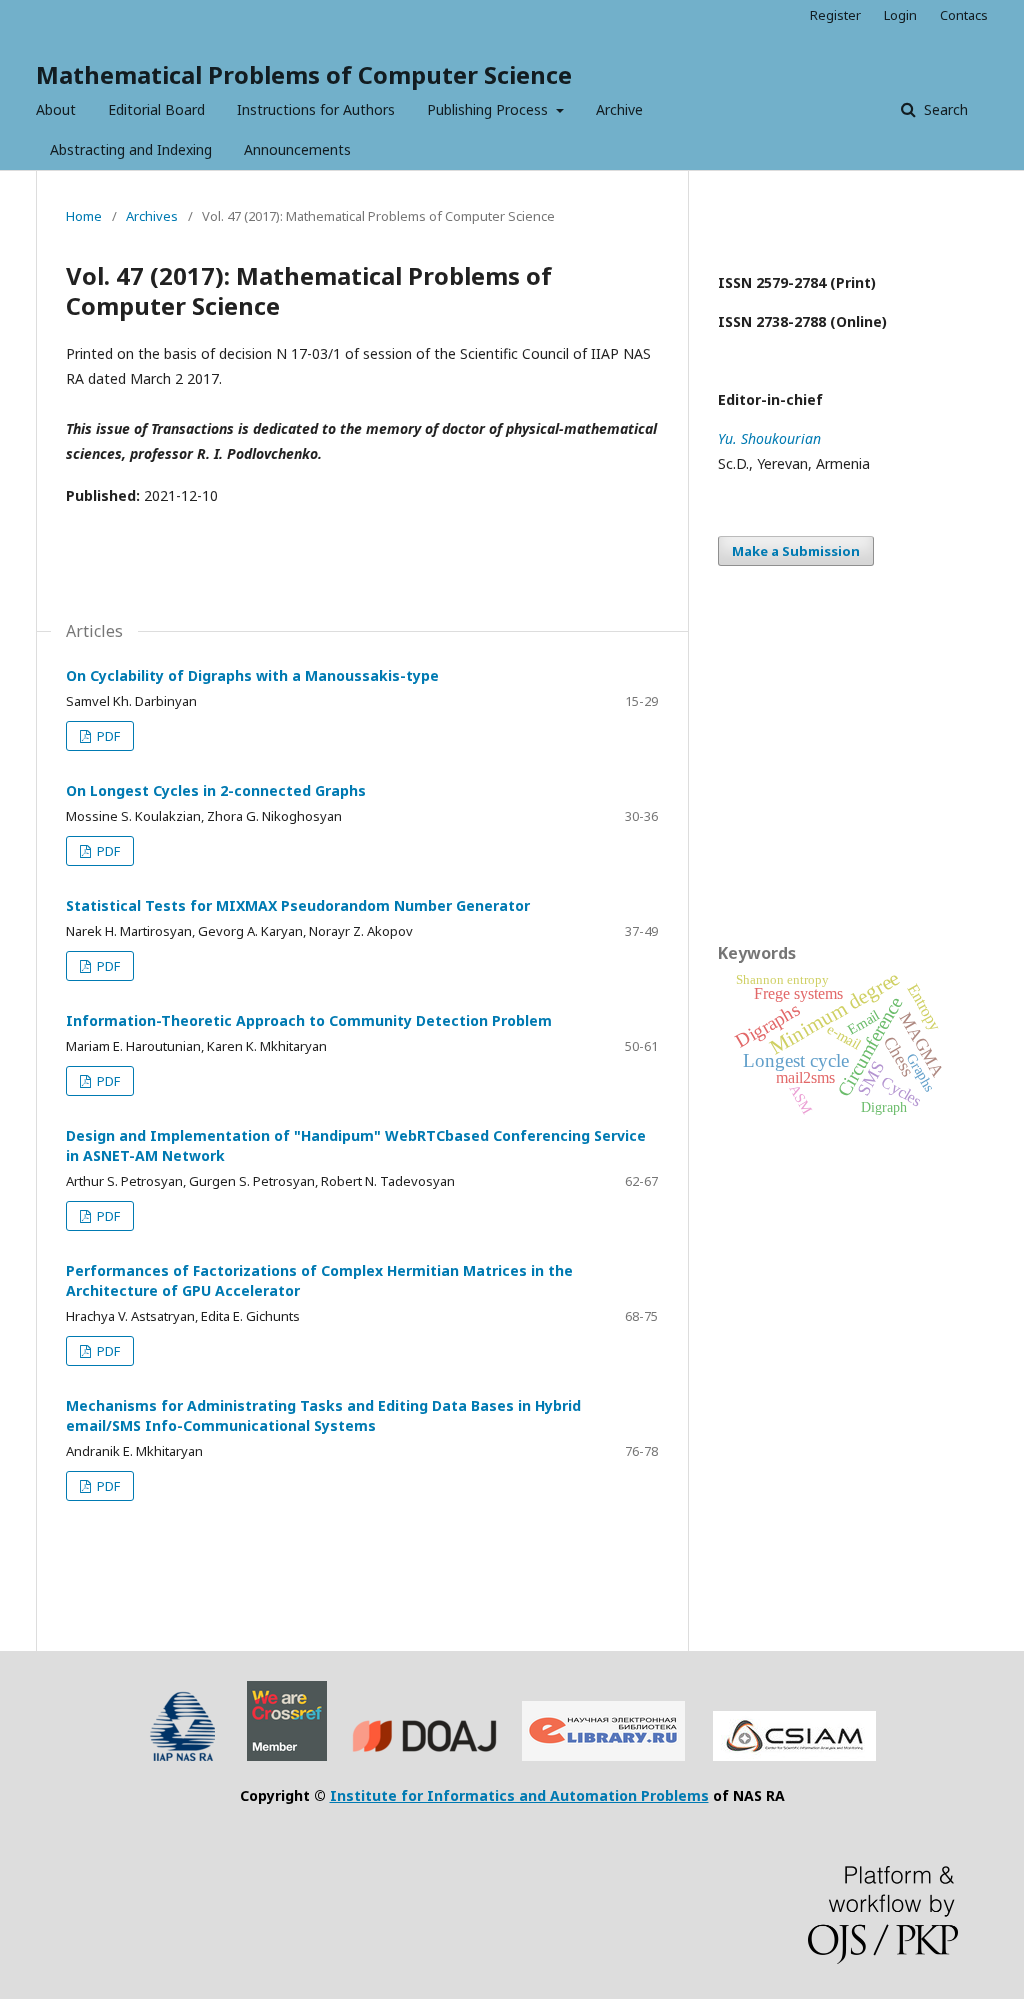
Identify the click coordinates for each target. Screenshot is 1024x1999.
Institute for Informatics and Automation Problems (519, 1795)
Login (900, 15)
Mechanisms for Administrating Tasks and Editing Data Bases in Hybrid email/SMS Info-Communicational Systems (323, 1415)
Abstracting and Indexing (131, 149)
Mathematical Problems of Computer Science (304, 74)
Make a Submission (796, 551)
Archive (619, 109)
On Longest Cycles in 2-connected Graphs (216, 790)
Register (835, 15)
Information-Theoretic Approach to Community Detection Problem (309, 1020)
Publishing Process (489, 109)
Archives (152, 216)
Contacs (964, 15)
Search (944, 109)
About (56, 109)
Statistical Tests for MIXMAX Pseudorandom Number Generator (298, 905)
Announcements (297, 149)
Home (84, 216)
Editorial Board (156, 109)
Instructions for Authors (316, 109)
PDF (107, 736)
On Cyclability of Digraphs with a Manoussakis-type (252, 675)
